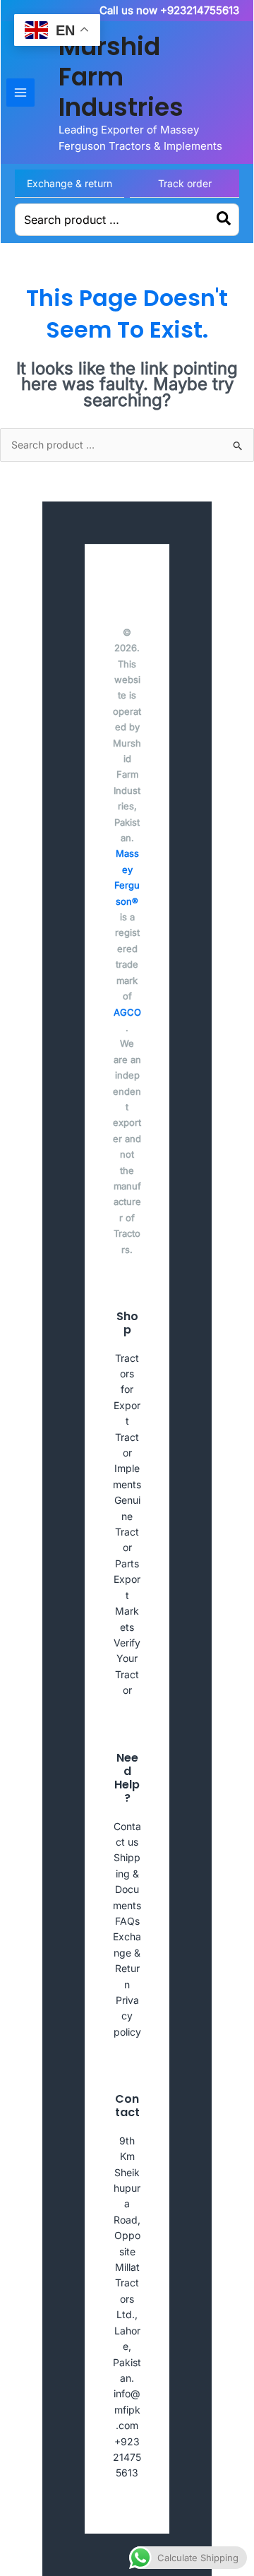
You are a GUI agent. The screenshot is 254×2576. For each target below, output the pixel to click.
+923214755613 (127, 2457)
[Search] (224, 220)
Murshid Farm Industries (121, 77)
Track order (185, 183)
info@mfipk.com (127, 2409)
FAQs (127, 1921)
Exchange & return (69, 183)
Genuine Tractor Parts (127, 1532)
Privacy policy (127, 2016)
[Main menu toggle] (20, 93)
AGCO (127, 1012)
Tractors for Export (127, 1390)
